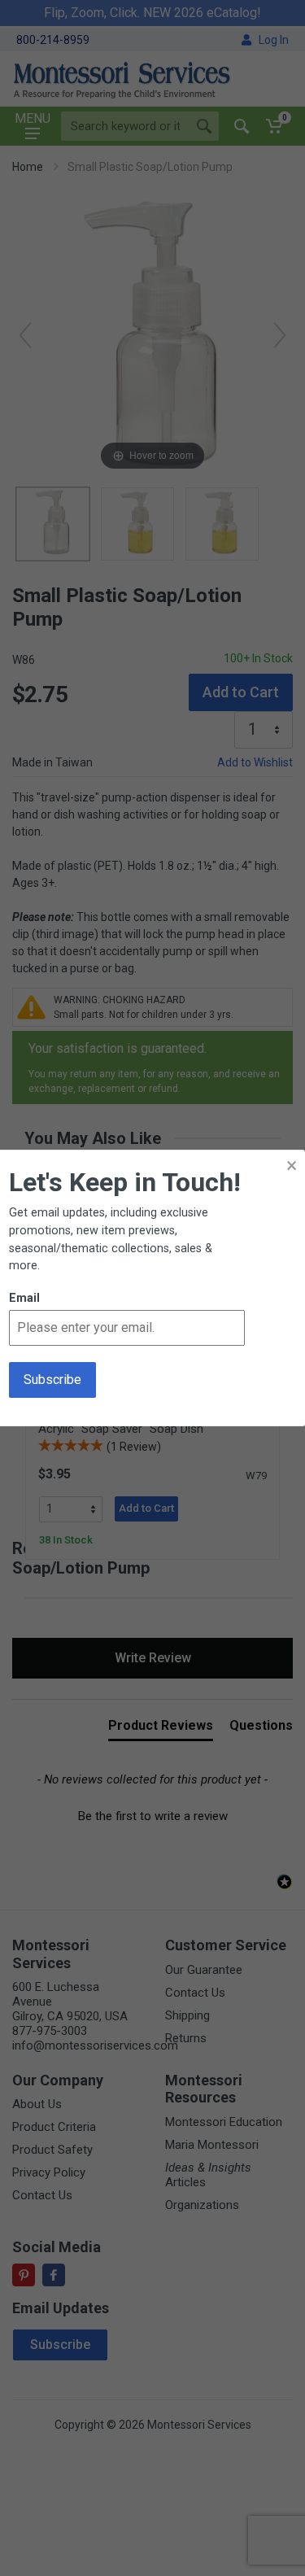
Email (24, 1298)
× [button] (292, 1166)
